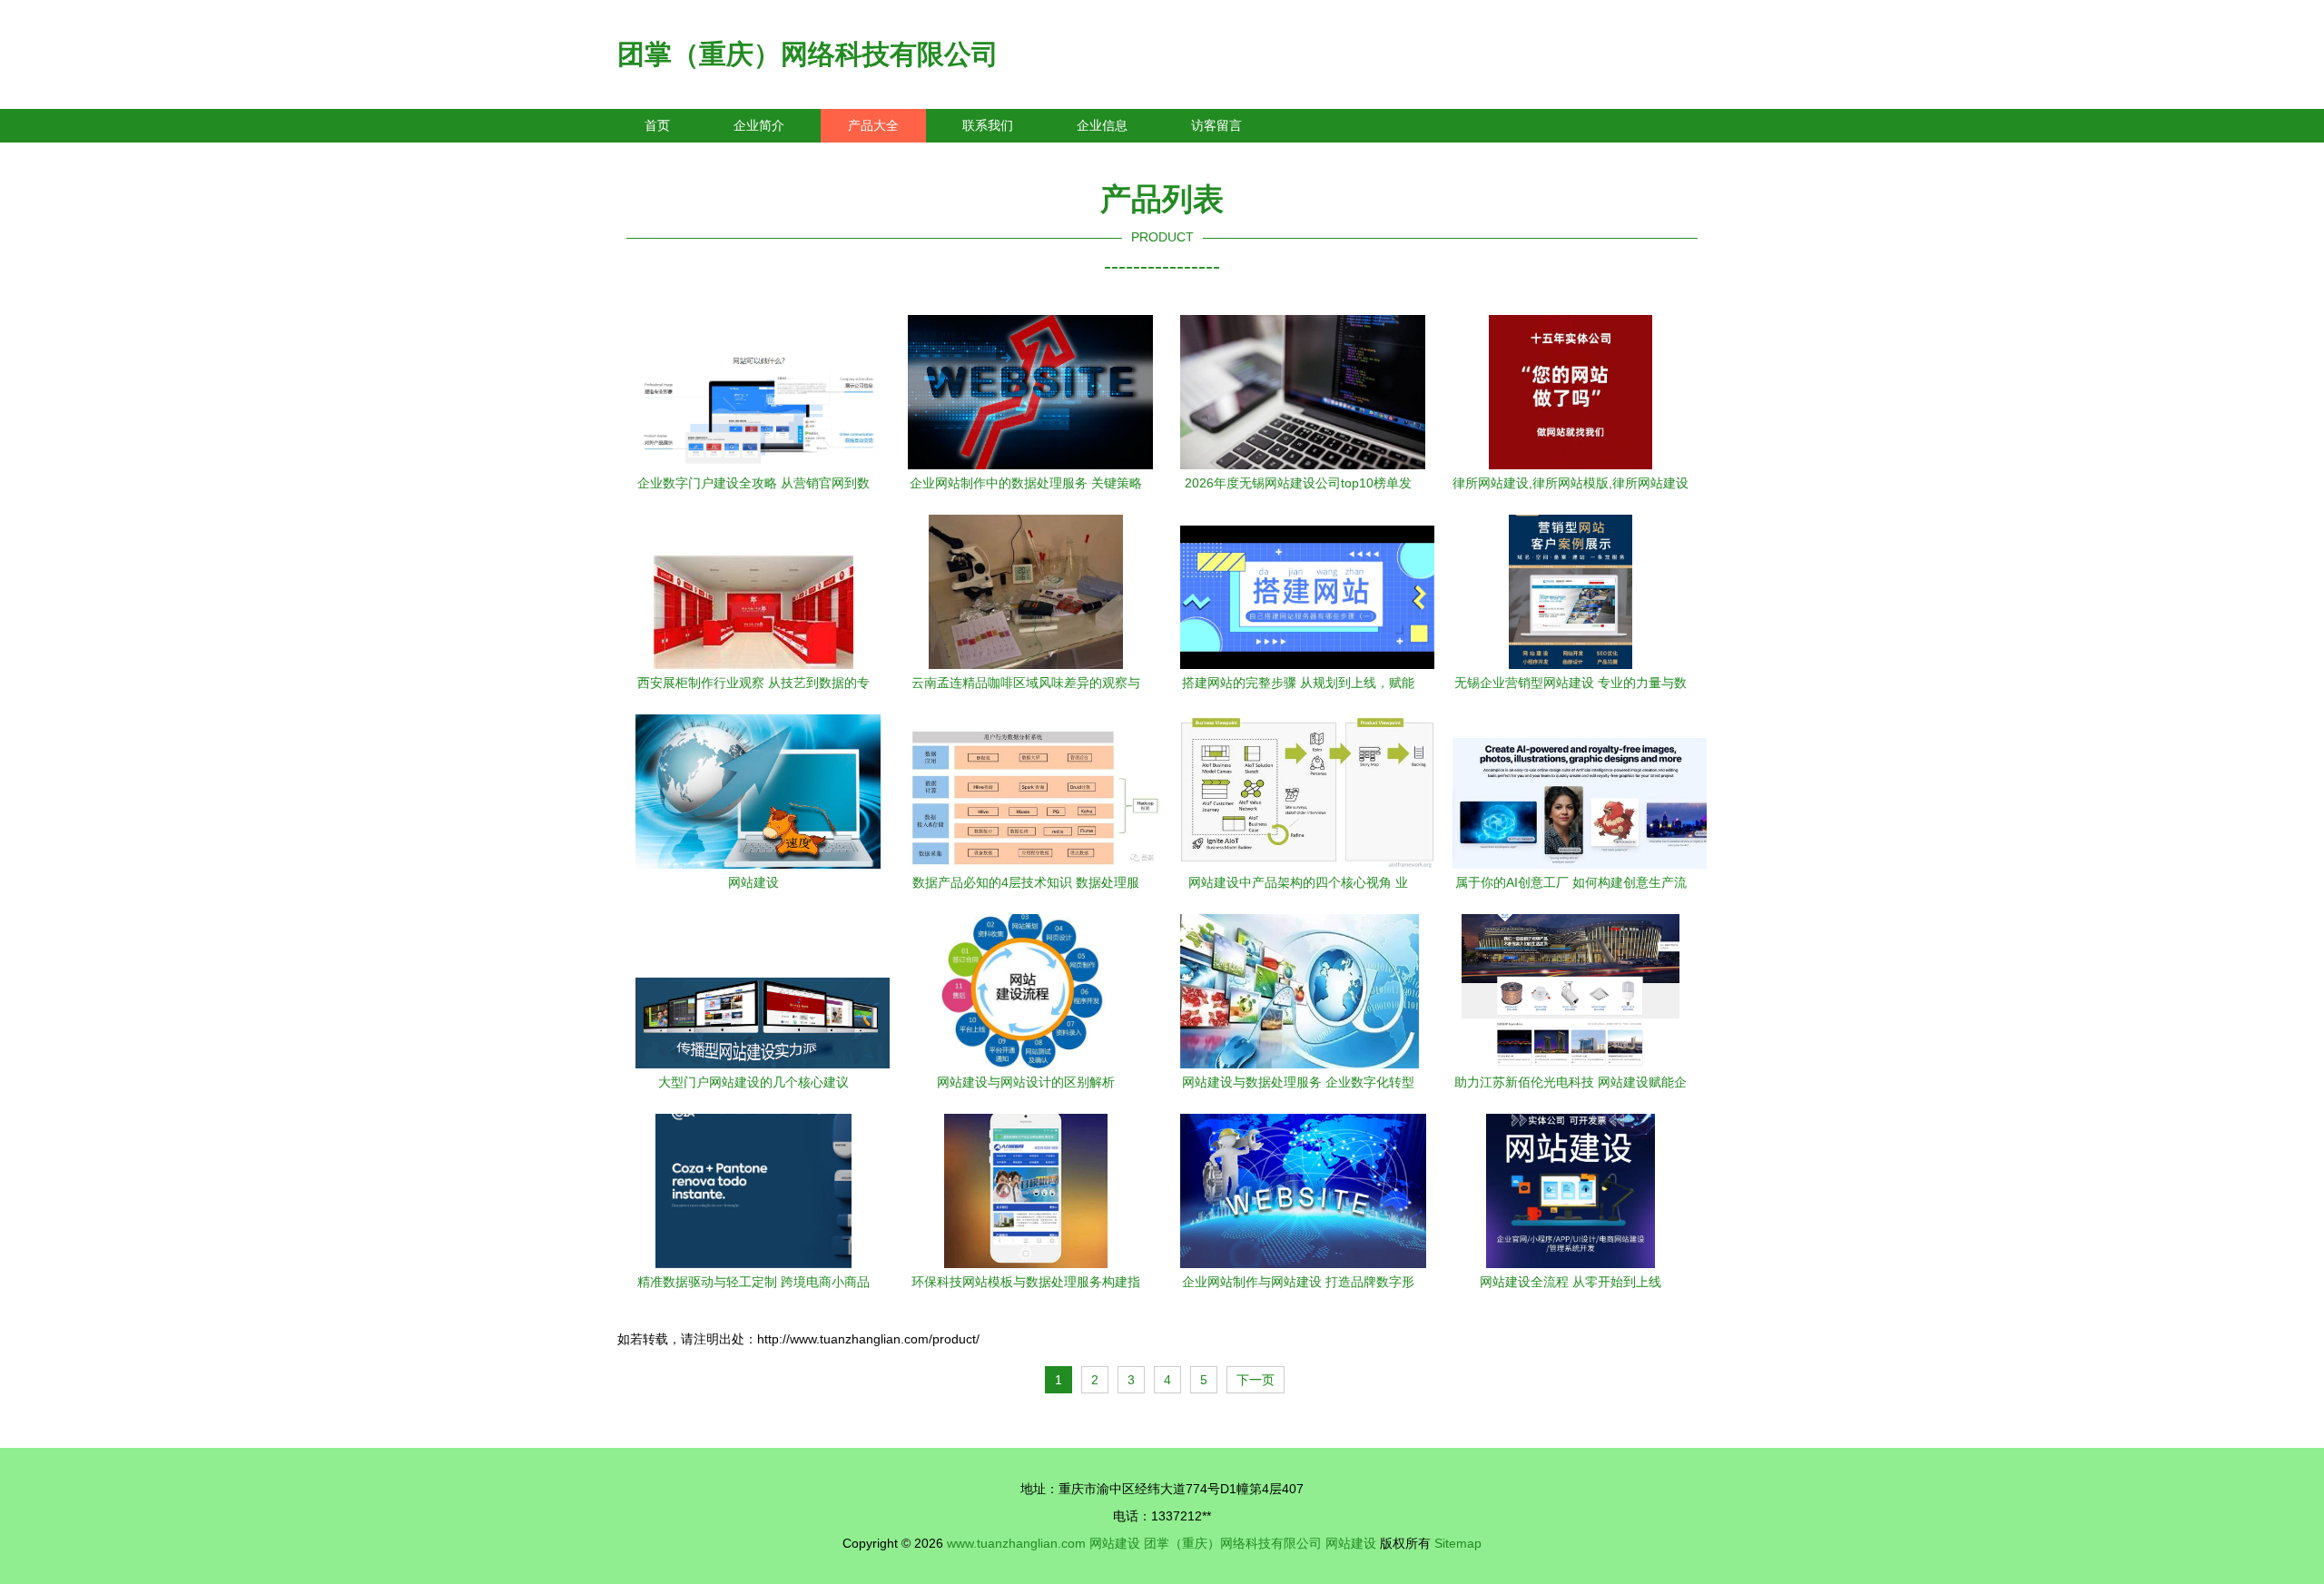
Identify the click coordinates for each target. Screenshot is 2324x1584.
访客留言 (1216, 125)
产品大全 (873, 125)
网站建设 (1115, 1543)
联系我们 (988, 125)
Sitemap (1458, 1543)
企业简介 (759, 125)
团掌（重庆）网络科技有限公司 (808, 54)
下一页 (1256, 1380)
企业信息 (1102, 125)
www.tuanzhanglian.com (1016, 1543)
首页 (657, 125)
